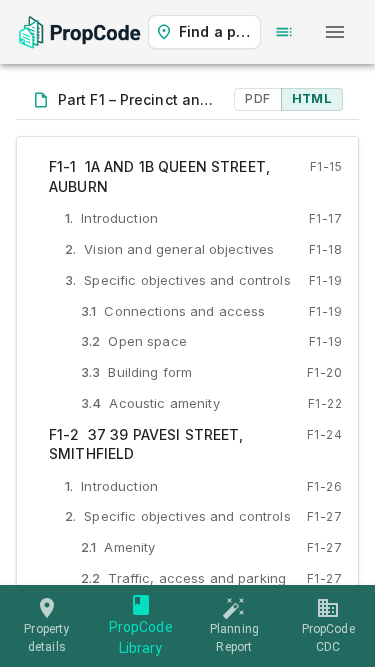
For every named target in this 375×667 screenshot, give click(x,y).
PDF (257, 98)
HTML (312, 98)
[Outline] (284, 32)
